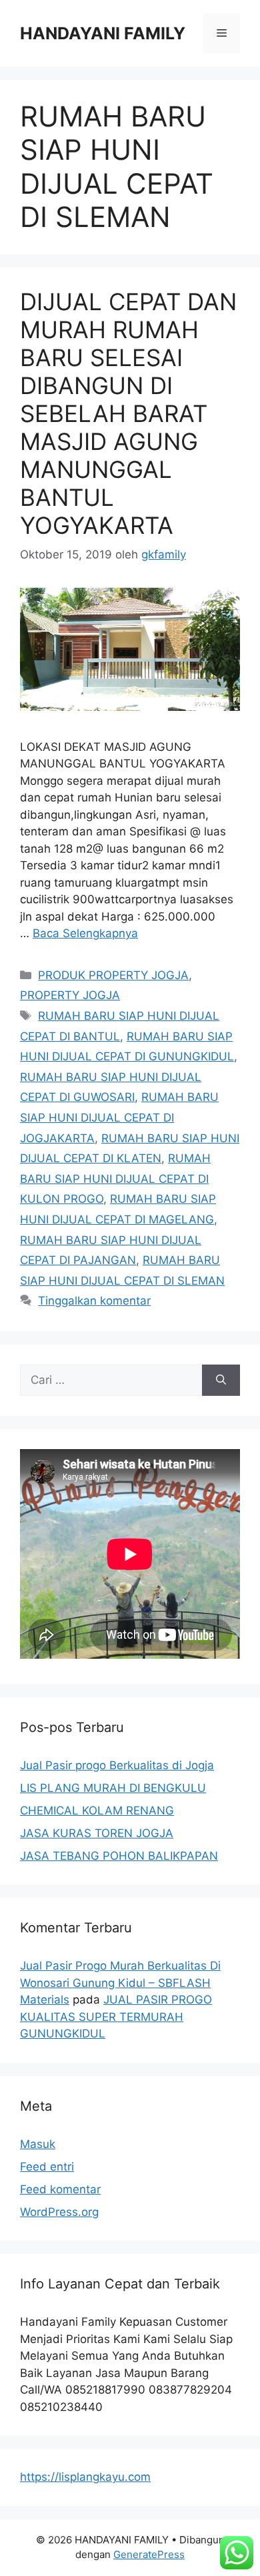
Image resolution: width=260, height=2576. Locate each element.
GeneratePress (149, 2554)
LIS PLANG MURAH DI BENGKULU (113, 1788)
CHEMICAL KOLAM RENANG (97, 1811)
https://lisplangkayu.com (85, 2477)
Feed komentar (60, 2189)
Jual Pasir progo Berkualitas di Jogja (117, 1765)
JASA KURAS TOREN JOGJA (97, 1833)
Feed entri (47, 2167)
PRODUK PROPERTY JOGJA (113, 975)
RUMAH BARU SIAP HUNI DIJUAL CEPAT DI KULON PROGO (115, 1179)
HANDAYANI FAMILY (103, 33)
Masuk (38, 2144)
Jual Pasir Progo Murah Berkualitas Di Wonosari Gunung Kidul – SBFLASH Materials (120, 1983)
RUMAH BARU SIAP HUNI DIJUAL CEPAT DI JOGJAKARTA (119, 1117)
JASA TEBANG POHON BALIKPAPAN (119, 1856)
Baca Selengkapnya (85, 933)
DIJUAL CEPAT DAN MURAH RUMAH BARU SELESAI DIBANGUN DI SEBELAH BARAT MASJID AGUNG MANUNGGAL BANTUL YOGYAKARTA (128, 413)
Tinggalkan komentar (94, 1301)
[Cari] (221, 1381)
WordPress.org (59, 2212)
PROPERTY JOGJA (70, 995)
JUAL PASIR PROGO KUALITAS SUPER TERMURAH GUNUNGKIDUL (116, 2017)
